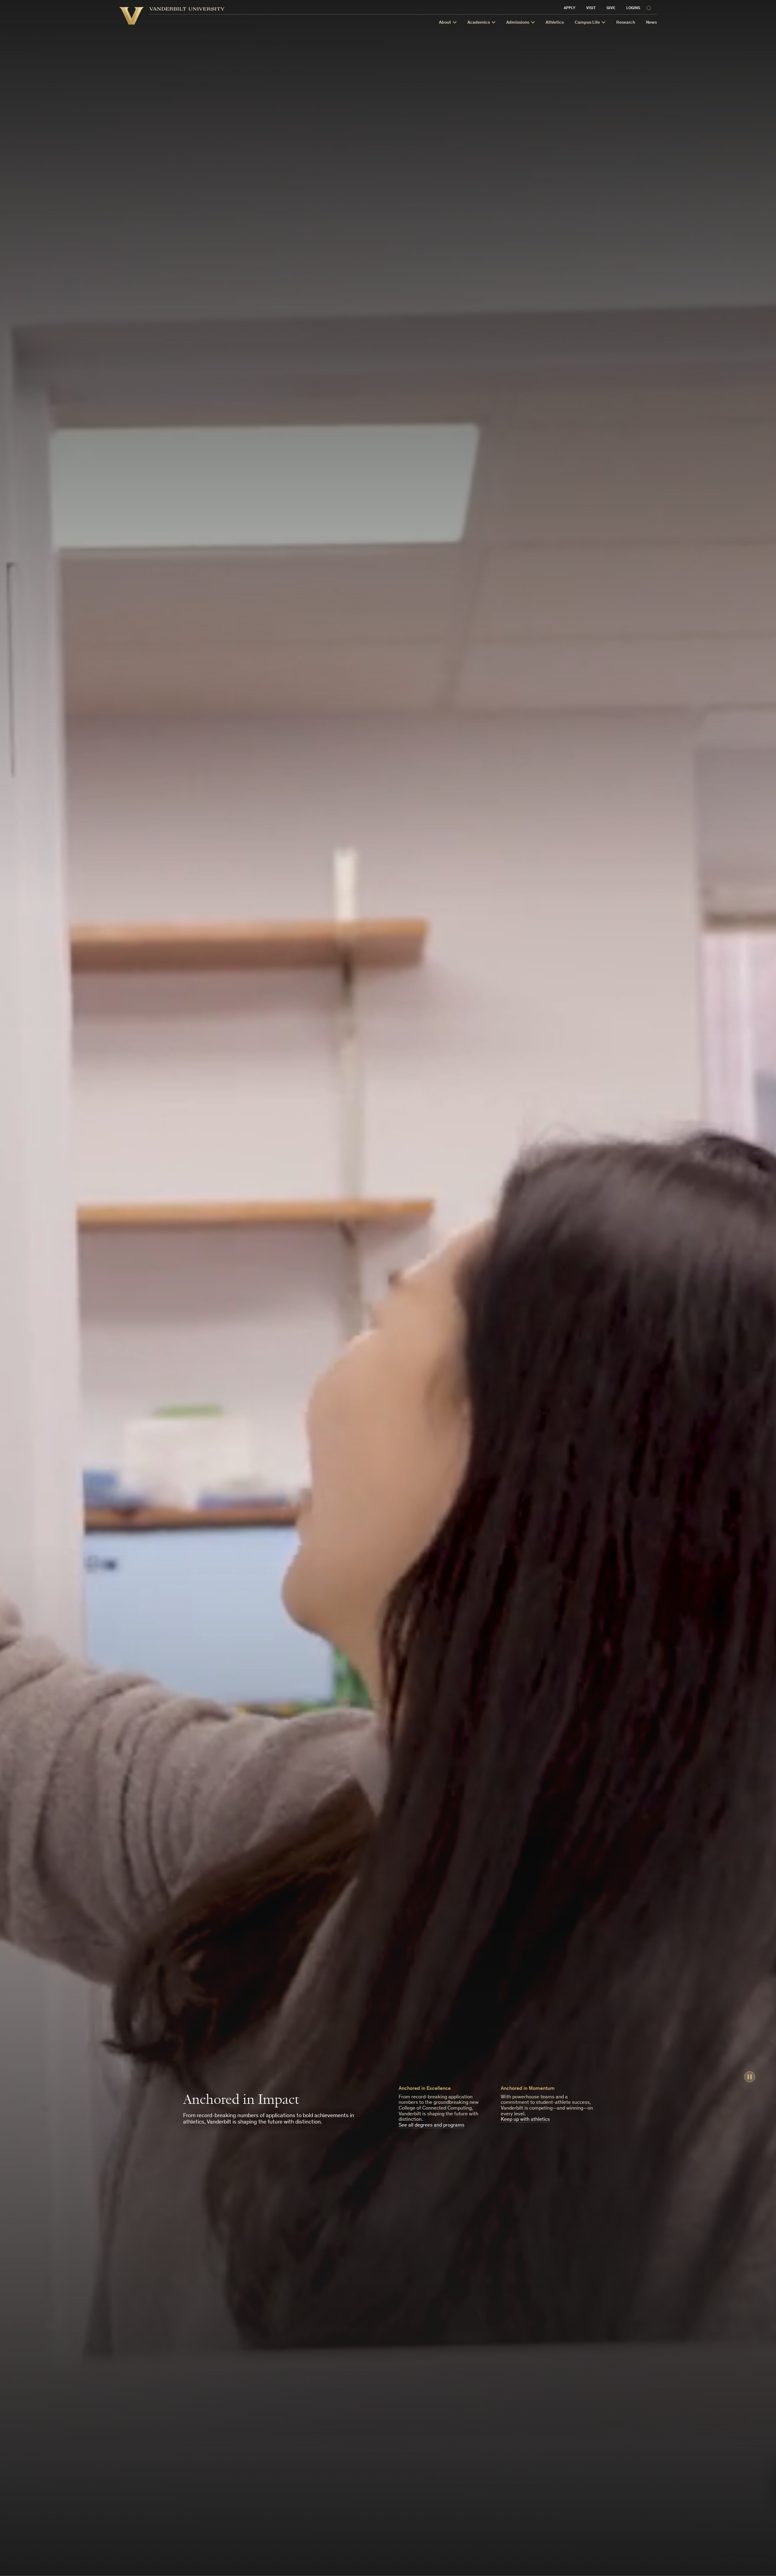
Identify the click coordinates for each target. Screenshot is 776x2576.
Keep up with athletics (525, 2120)
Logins (633, 8)
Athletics (555, 23)
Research (626, 23)
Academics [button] (479, 23)
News (651, 23)
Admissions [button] (518, 23)
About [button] (445, 23)
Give (611, 8)
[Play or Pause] (750, 2077)
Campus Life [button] (587, 23)
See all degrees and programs (431, 2125)
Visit (591, 8)
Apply (570, 8)
